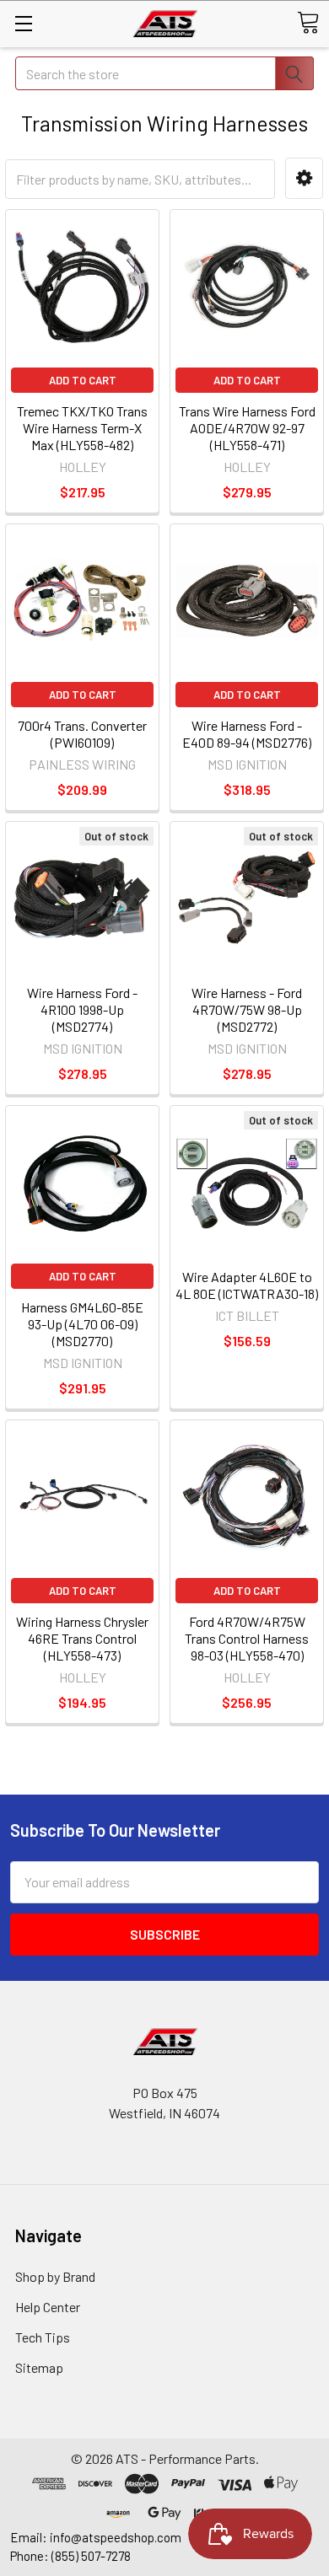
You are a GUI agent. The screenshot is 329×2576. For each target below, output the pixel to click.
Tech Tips (43, 2337)
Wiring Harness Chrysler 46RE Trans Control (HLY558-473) (82, 1638)
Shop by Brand (55, 2276)
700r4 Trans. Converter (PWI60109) (82, 734)
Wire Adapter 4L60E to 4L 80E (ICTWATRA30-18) (247, 1285)
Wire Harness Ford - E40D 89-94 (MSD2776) (247, 734)
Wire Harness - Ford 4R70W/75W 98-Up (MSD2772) (247, 1009)
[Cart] (308, 23)
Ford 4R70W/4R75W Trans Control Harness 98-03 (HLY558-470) (247, 1638)
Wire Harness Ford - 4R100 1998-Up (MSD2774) (82, 1009)
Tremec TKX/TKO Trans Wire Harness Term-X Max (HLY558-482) (82, 428)
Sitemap (39, 2367)
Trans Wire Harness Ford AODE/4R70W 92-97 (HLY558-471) (247, 428)
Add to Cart (83, 380)
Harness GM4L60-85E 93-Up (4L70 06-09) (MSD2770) (82, 1324)
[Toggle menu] (23, 23)
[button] (304, 178)
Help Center (48, 2307)
